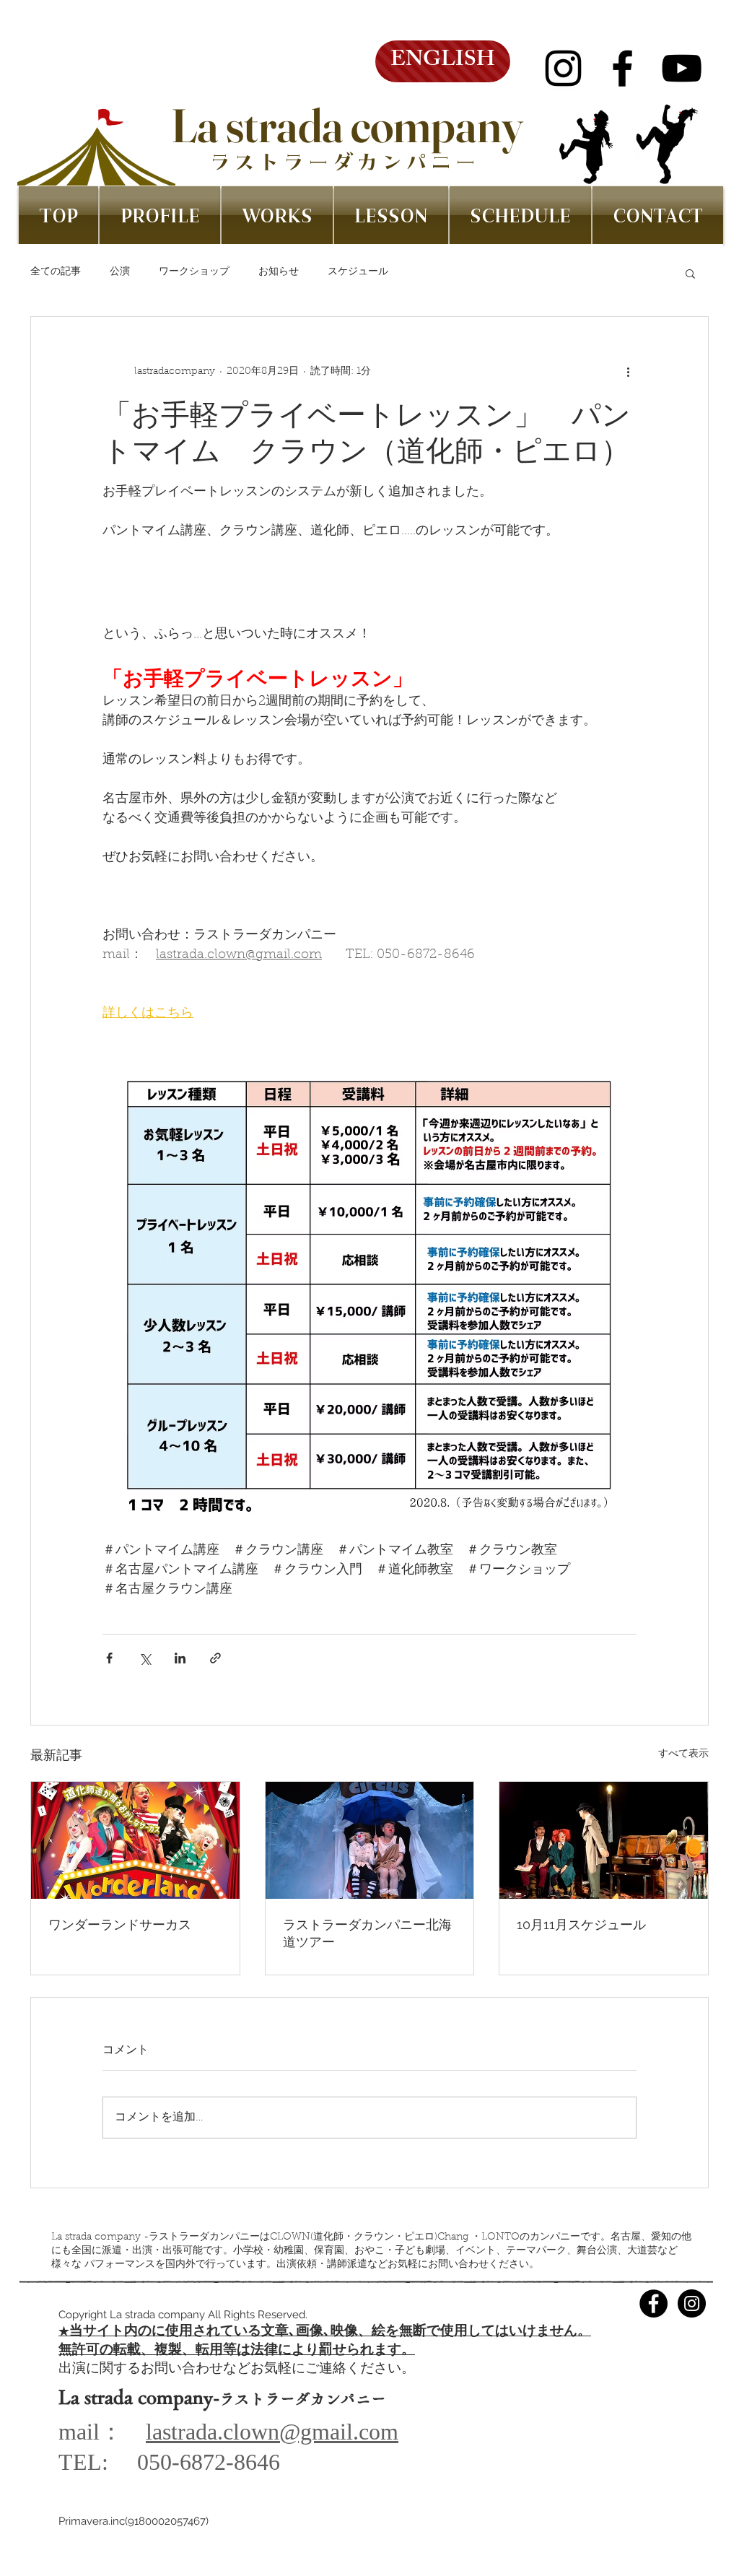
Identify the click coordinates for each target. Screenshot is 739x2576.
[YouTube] (682, 68)
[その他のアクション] (628, 372)
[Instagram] (563, 68)
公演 (120, 272)
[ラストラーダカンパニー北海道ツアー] (370, 1840)
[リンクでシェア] (215, 1658)
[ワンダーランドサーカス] (135, 1840)
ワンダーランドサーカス (120, 1924)
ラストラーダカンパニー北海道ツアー (367, 1933)
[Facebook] (622, 68)
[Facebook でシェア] (109, 1658)
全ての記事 (56, 272)
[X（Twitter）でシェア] (145, 1658)
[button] (690, 273)
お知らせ (279, 272)
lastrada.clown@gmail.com (272, 2432)
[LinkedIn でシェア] (180, 1658)
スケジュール (358, 272)
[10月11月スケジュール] (604, 1840)
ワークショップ (194, 272)
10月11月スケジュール (581, 1924)
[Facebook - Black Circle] (653, 2303)
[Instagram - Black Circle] (692, 2303)
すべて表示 (683, 1754)
